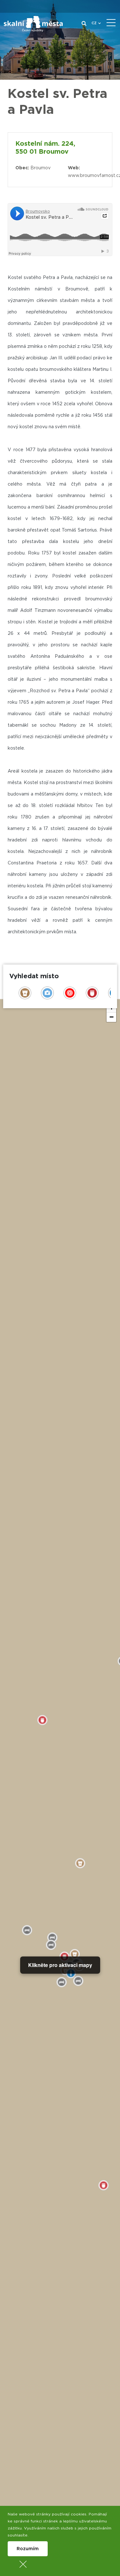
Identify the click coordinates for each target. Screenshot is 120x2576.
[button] (111, 1017)
